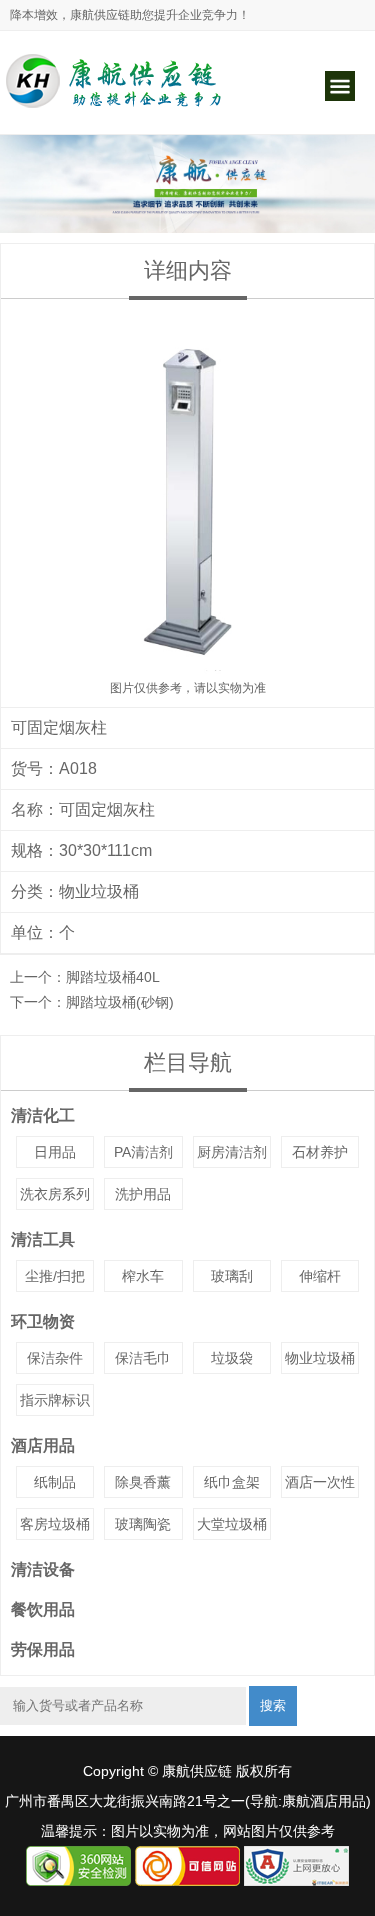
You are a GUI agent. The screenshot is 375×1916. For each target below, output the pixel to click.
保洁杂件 (55, 1358)
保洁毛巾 (143, 1358)
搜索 (273, 1705)
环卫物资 (43, 1321)
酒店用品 (43, 1445)
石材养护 (320, 1152)
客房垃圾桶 (55, 1524)
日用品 (55, 1152)
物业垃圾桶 (99, 891)
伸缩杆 (320, 1276)
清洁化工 (43, 1115)
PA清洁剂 (143, 1152)
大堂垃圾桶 (232, 1524)
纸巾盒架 (232, 1482)
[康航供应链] (115, 107)
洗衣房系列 (55, 1194)
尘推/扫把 (55, 1276)
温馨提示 (69, 1831)
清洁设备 (43, 1569)
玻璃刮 (232, 1276)
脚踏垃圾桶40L (113, 977)
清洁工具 (43, 1239)
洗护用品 (143, 1194)
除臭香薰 (143, 1482)
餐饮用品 (43, 1609)
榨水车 (143, 1276)
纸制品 (55, 1482)
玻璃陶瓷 (143, 1524)
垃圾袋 (232, 1358)
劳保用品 (43, 1649)
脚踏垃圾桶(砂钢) (120, 1002)
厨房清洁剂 (232, 1152)
